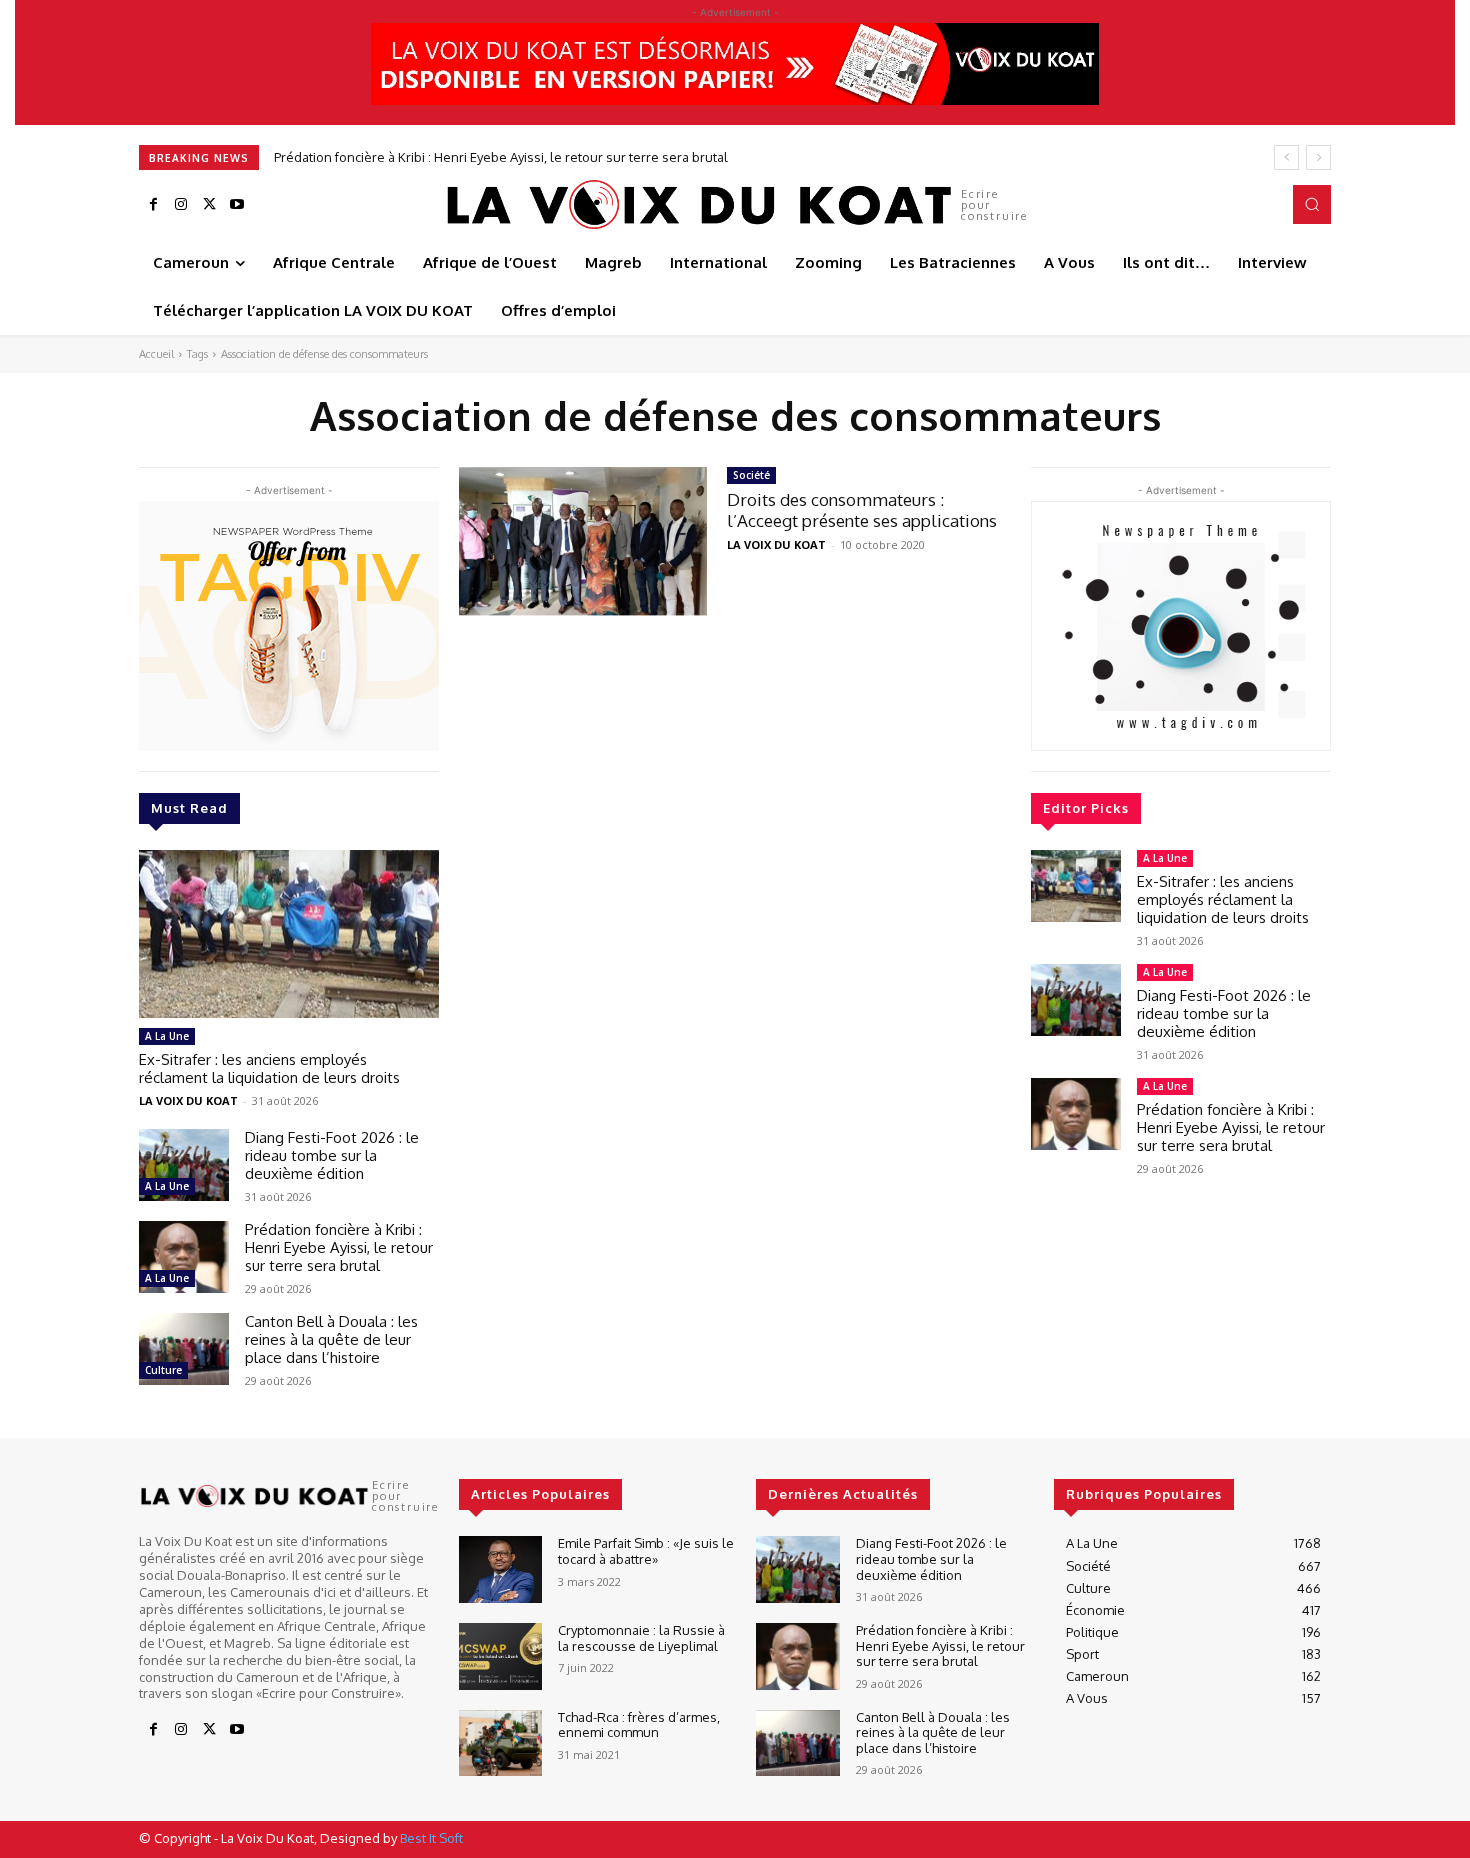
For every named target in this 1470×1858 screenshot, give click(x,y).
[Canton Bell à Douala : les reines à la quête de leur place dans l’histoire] (184, 1349)
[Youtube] (237, 205)
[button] (1312, 204)
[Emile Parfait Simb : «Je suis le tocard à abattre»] (500, 1569)
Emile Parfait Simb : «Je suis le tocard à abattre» (646, 1551)
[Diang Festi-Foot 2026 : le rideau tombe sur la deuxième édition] (184, 1165)
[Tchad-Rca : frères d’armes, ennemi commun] (500, 1743)
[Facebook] (153, 205)
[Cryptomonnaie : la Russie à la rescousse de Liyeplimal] (500, 1656)
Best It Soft (431, 1838)
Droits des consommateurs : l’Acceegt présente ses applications (862, 509)
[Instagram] (181, 205)
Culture (163, 1370)
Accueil (156, 354)
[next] (1318, 157)
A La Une (167, 1036)
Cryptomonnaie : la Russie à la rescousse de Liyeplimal (641, 1638)
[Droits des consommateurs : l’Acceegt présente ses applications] (583, 541)
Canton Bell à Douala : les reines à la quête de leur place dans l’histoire (494, 157)
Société (751, 475)
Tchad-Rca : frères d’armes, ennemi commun (639, 1725)
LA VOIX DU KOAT (188, 1100)
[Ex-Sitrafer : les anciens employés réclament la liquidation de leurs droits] (289, 934)
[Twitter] (209, 205)
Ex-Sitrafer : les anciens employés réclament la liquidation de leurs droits (269, 1068)
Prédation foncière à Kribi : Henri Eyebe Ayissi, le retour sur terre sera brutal (339, 1247)
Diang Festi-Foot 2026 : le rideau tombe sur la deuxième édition (332, 1155)
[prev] (1286, 157)
